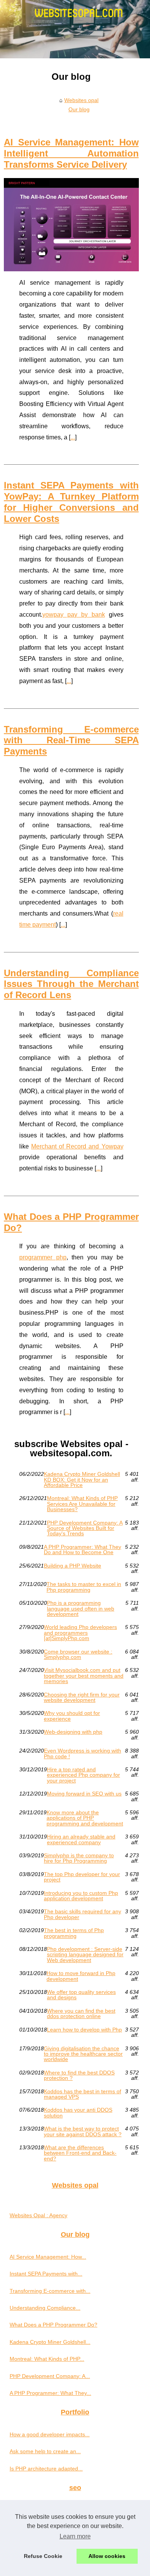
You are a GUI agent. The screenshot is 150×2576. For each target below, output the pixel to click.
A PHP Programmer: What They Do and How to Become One (82, 1550)
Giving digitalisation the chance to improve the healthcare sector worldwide (83, 2054)
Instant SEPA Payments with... (46, 2274)
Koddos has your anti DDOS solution (78, 2113)
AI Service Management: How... (48, 2257)
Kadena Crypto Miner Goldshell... (50, 2342)
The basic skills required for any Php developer (82, 1914)
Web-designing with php (73, 1732)
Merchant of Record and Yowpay (77, 1146)
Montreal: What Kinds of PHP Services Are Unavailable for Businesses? (82, 1504)
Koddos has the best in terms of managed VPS (82, 2094)
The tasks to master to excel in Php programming (84, 1587)
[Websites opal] (75, 29)
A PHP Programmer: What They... (50, 2393)
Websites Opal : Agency (38, 2215)
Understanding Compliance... (45, 2308)
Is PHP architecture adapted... (46, 2469)
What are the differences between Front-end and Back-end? (80, 2153)
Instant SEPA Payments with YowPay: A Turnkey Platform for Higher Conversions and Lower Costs (71, 502)
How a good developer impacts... (50, 2434)
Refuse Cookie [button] (43, 2556)
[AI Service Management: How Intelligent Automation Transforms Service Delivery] (71, 225)
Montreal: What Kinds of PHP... (47, 2359)
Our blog (79, 109)
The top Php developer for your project (82, 1877)
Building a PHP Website (72, 1566)
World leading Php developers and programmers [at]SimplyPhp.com (80, 1633)
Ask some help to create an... (45, 2451)
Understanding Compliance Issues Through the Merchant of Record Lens (71, 984)
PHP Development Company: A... (50, 2376)
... (73, 437)
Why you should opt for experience (72, 1716)
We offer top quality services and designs (81, 1995)
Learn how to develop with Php (84, 2030)
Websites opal (81, 100)
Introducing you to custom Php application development (81, 1896)
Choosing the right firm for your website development (82, 1697)
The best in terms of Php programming (74, 1933)
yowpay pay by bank (74, 615)
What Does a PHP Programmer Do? (53, 2325)
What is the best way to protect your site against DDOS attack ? (83, 2131)
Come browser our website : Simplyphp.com (78, 1654)
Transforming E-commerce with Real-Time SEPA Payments (71, 740)
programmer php (43, 1257)
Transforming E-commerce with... (50, 2291)
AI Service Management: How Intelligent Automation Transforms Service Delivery (71, 153)
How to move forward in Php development (81, 1976)
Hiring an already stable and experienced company (81, 1839)
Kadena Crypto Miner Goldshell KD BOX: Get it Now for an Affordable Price (82, 1479)
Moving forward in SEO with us (84, 1794)
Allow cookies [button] (107, 2556)
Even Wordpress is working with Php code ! (82, 1753)
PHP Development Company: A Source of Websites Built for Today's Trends (85, 1528)
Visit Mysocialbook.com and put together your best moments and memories (84, 1676)
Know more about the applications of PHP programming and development (85, 1818)
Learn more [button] (75, 2536)
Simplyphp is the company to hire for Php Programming (79, 1858)
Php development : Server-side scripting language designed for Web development (85, 1955)
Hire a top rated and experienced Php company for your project (83, 1775)
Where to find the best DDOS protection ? (79, 2075)
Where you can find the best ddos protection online (81, 2014)
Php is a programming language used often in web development (81, 1608)
